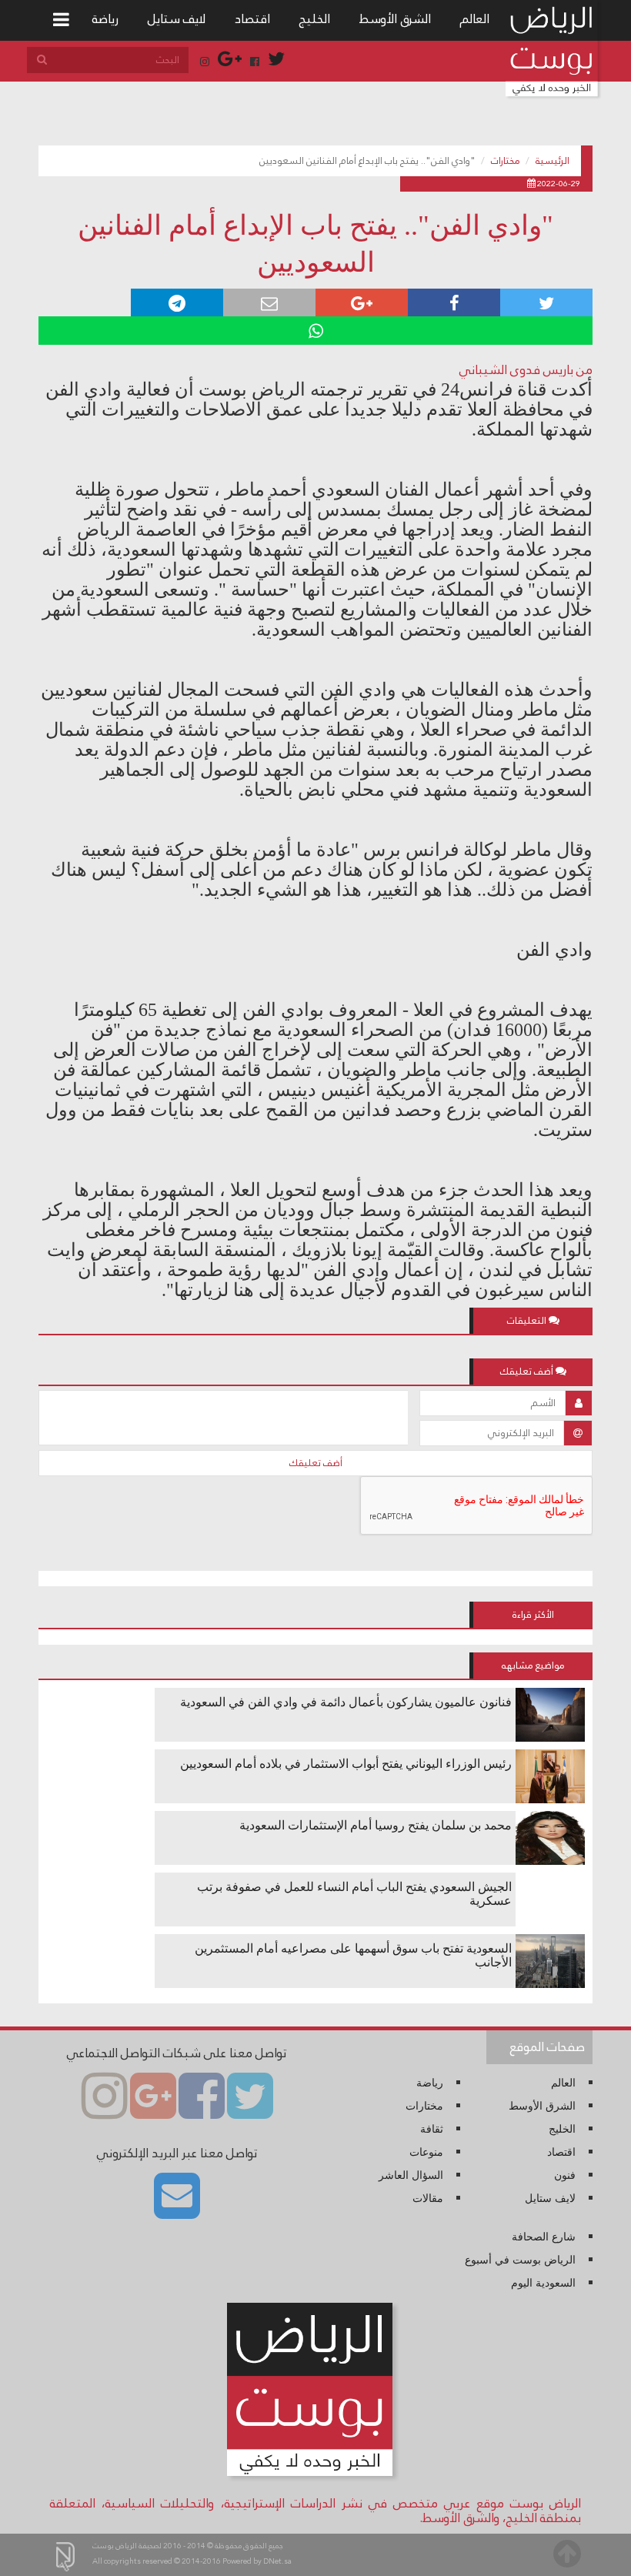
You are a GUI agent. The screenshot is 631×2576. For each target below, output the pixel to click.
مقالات (428, 2198)
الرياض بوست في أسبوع (520, 2260)
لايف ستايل (177, 19)
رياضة (105, 19)
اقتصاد (252, 19)
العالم (475, 19)
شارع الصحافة (544, 2237)
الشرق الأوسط (395, 19)
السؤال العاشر (411, 2175)
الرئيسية (553, 161)
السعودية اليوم (543, 2283)
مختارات (506, 161)
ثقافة (432, 2129)
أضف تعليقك (316, 1463)
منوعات (426, 2152)
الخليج (315, 19)
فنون (565, 2175)
